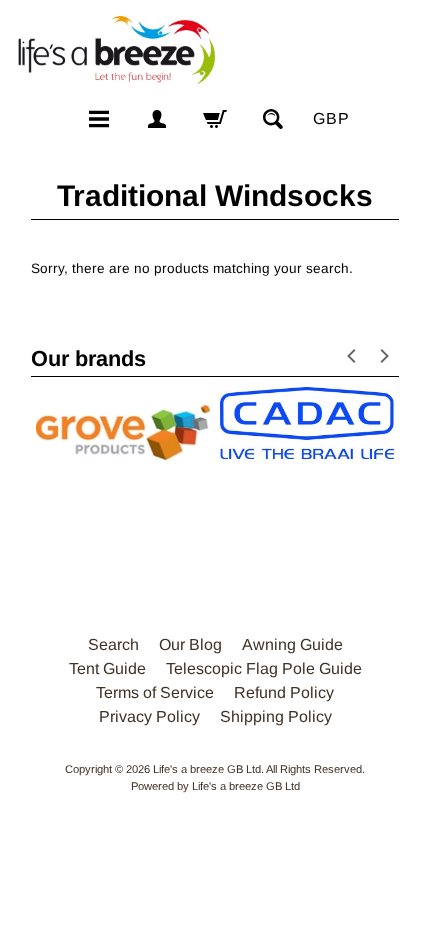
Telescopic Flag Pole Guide (264, 668)
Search (113, 644)
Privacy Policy (149, 716)
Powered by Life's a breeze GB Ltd (215, 786)
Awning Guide (292, 644)
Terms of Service (155, 692)
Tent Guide (107, 668)
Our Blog (190, 644)
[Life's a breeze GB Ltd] (115, 50)
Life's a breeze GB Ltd (207, 769)
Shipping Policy (276, 716)
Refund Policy (284, 692)
